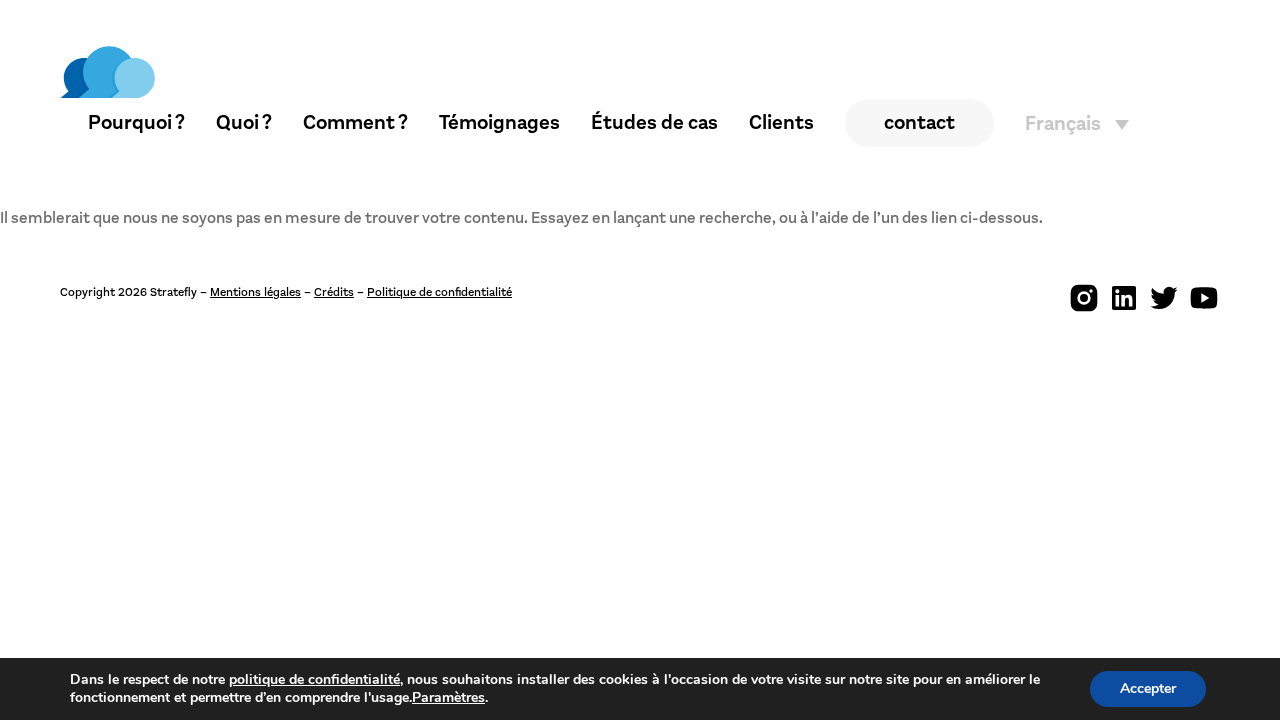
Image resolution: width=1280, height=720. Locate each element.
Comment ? (355, 122)
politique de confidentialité (314, 679)
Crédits (334, 292)
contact (919, 122)
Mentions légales (255, 292)
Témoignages (499, 122)
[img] (107, 72)
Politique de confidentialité (439, 292)
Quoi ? (244, 122)
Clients (781, 122)
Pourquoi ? (136, 122)
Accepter (1148, 688)
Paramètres (448, 698)
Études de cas (654, 122)
